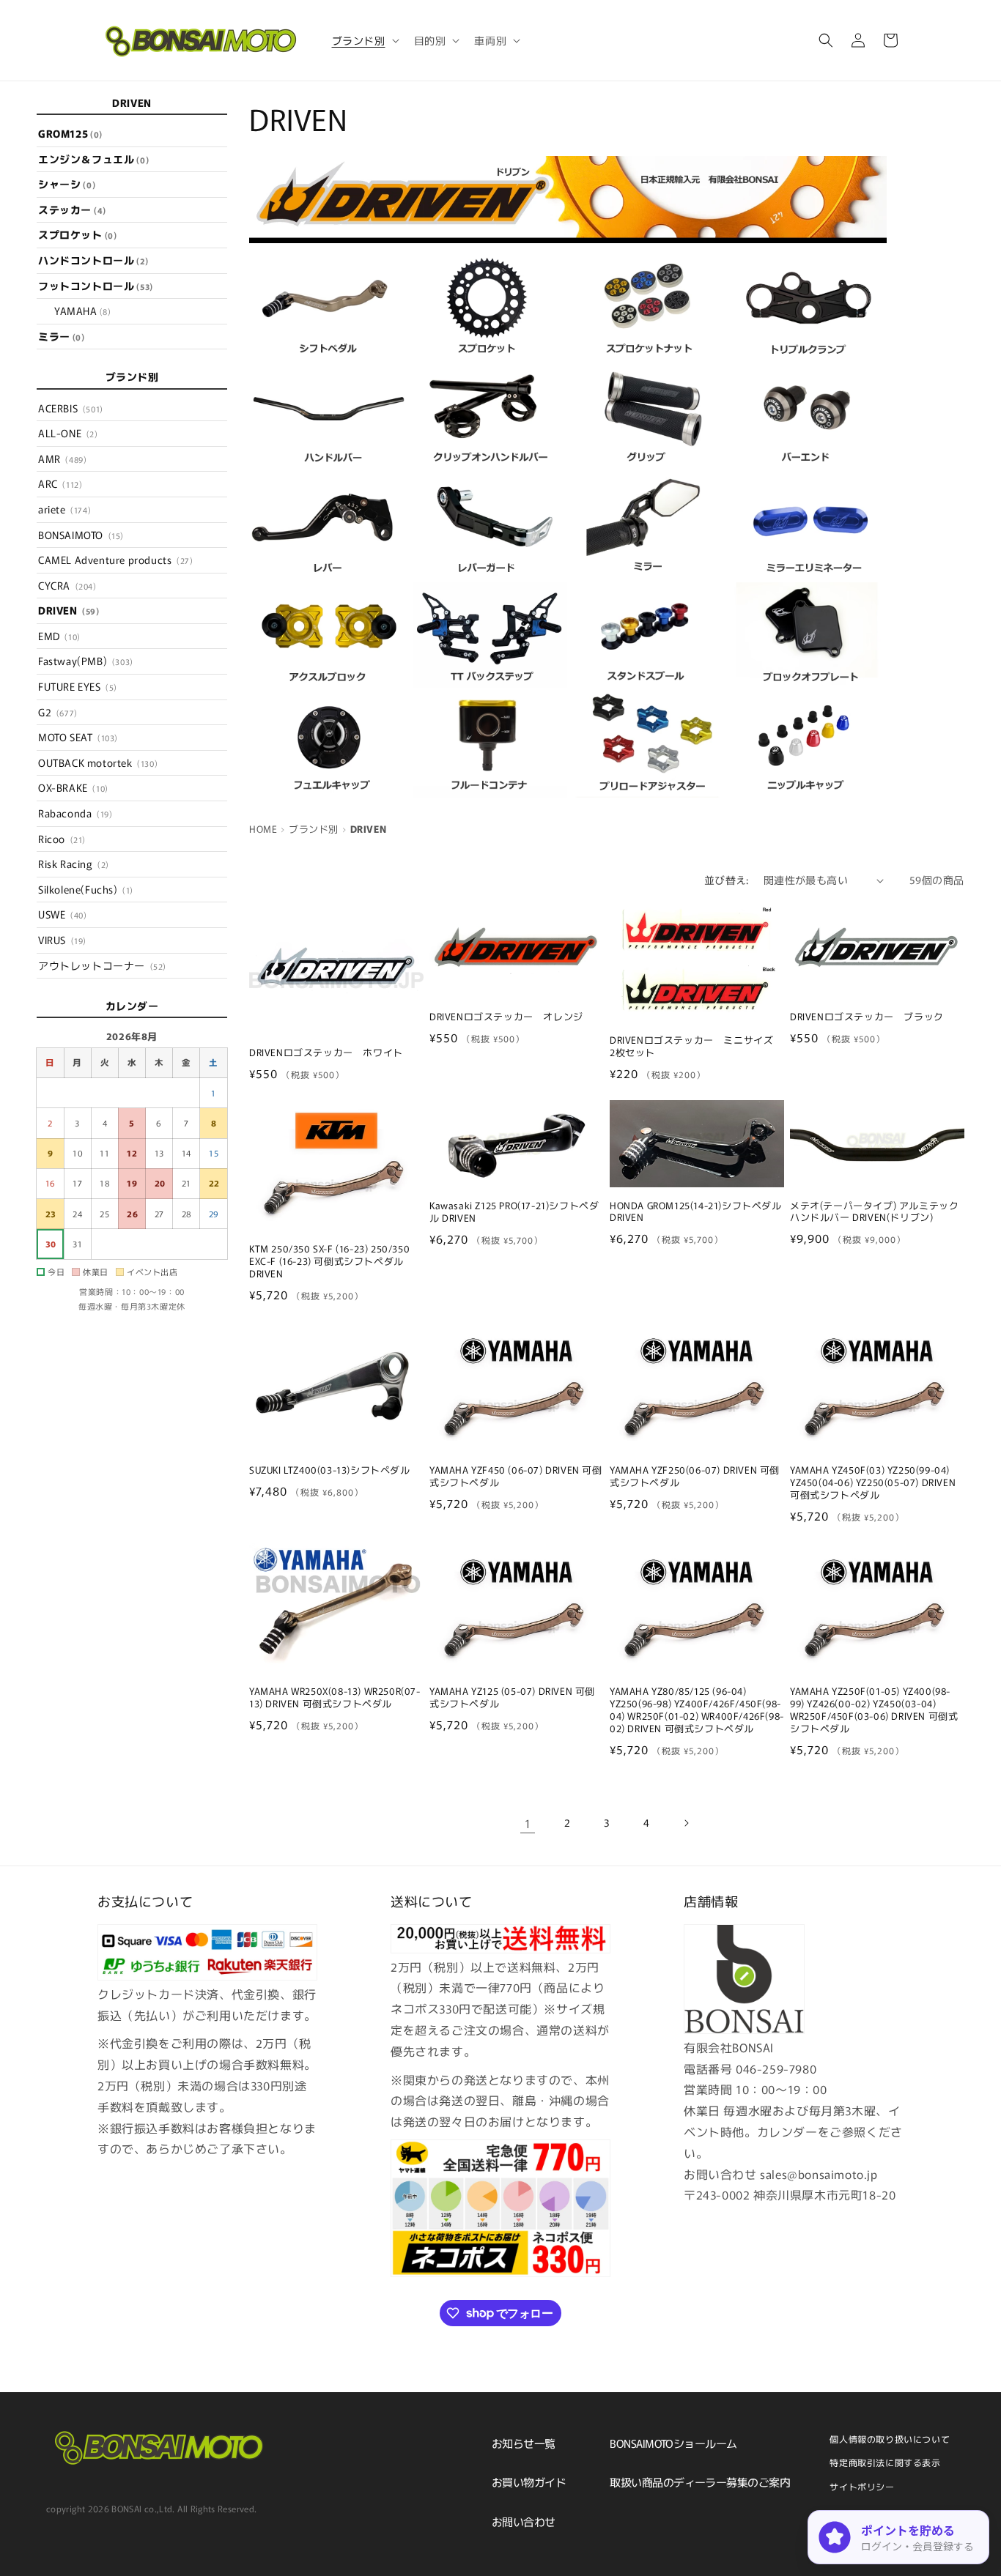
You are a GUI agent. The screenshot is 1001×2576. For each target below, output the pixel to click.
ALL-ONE (68, 433)
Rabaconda (75, 813)
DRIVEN (69, 610)
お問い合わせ (524, 2521)
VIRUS (62, 940)
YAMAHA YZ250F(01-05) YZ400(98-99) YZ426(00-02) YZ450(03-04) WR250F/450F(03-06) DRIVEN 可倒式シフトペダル (874, 1710)
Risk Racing (74, 864)
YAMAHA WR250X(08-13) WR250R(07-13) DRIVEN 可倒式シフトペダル (335, 1698)
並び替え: (727, 880)
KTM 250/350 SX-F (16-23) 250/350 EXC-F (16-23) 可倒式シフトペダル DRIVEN (329, 1262)
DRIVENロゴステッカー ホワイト (326, 1053)
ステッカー (72, 209)
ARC (60, 484)
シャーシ (67, 184)
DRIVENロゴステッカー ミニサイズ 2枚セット (697, 1047)
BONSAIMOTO (81, 535)
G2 (58, 712)
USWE (62, 915)
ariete (64, 509)
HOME (263, 829)
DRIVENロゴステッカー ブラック (867, 1017)
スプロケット (77, 235)
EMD (59, 636)
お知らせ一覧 (524, 2443)
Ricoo (62, 839)
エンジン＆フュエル (93, 159)
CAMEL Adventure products (115, 560)
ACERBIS (71, 408)
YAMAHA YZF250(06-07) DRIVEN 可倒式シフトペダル (695, 1477)
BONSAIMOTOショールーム (673, 2443)
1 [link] (528, 1823)
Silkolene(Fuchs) (86, 889)
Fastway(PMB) (86, 661)
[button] (364, 40)
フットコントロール (96, 286)
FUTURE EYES (78, 686)
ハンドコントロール (93, 260)
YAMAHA (82, 311)
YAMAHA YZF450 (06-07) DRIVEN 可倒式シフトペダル (516, 1477)
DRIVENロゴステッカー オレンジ (506, 1017)
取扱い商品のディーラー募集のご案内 (700, 2482)
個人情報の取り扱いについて (890, 2439)
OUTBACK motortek (98, 762)
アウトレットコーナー (102, 965)
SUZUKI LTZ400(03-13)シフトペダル (330, 1470)
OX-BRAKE (73, 788)
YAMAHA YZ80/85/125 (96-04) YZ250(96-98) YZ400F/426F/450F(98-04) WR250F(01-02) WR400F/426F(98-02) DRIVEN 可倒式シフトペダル (697, 1710)
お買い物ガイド (529, 2482)
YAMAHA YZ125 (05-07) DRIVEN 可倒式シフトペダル (512, 1698)
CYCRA (67, 585)
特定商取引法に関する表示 (885, 2462)
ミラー (62, 336)
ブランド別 (314, 829)
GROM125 (70, 133)
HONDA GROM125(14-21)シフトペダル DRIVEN (696, 1212)
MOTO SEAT (78, 737)
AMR (62, 459)
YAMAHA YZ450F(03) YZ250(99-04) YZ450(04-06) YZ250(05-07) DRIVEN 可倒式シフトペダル (873, 1483)
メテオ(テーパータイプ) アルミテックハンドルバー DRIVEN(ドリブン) (874, 1212)
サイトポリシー (862, 2486)
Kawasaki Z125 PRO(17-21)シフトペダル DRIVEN (514, 1212)
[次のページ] (686, 1823)
